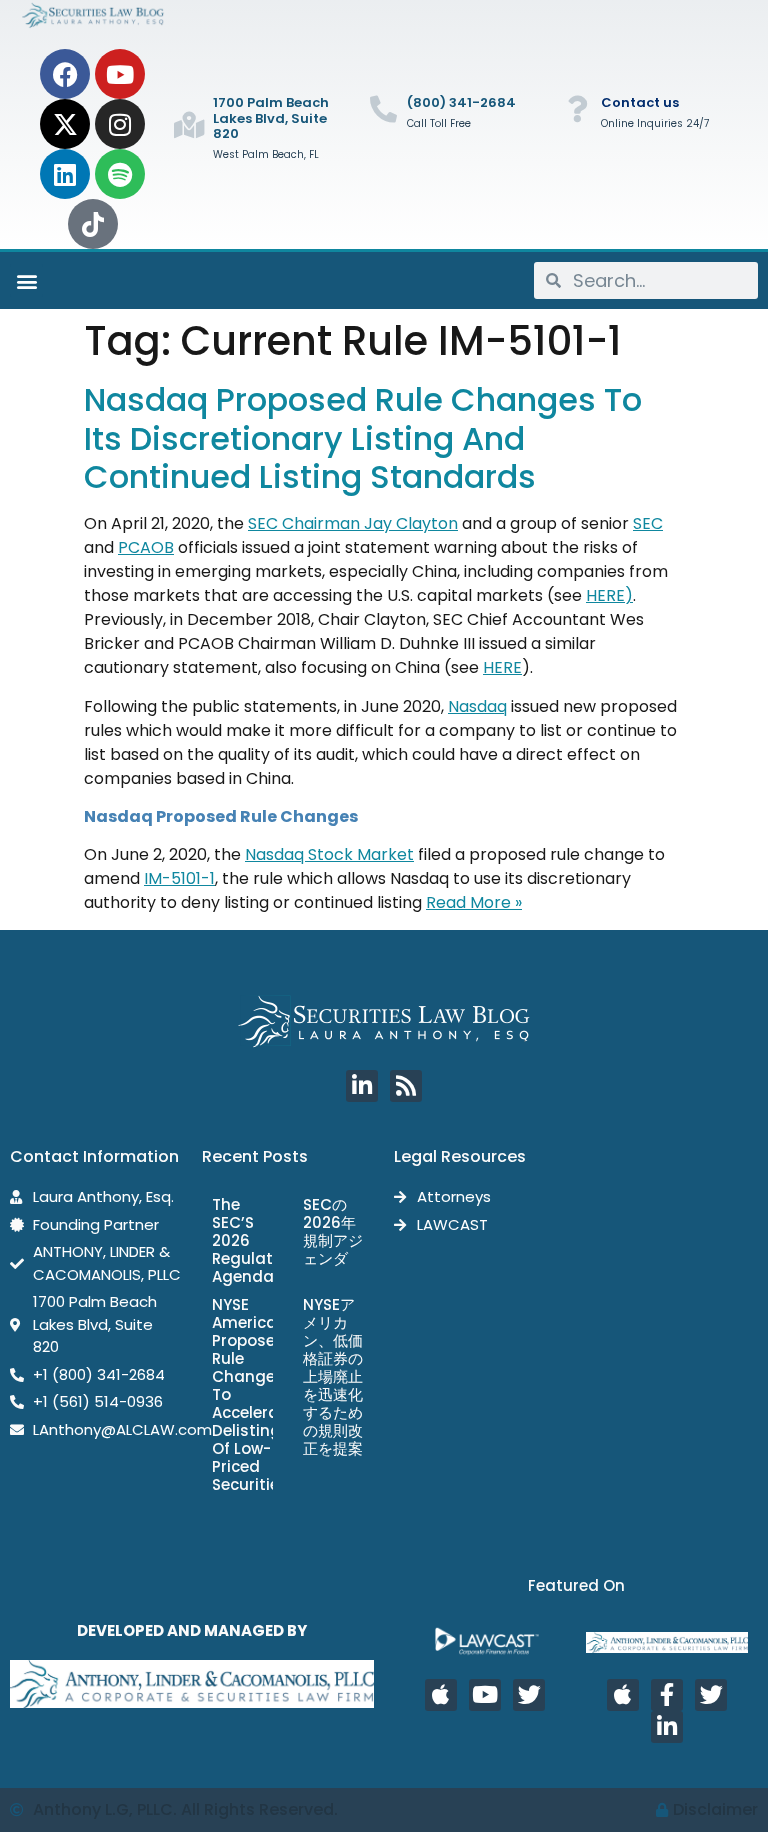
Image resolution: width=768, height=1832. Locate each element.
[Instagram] (120, 124)
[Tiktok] (93, 224)
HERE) (609, 595)
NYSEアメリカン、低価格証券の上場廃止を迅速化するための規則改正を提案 (333, 1376)
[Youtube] (120, 74)
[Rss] (406, 1086)
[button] (26, 280)
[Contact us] (577, 108)
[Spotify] (120, 174)
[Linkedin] (65, 174)
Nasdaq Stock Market (329, 854)
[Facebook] (65, 74)
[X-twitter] (65, 124)
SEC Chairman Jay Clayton (353, 523)
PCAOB (146, 547)
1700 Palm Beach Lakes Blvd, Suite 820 (271, 118)
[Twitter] (529, 1695)
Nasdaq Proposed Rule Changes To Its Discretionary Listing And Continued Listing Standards (363, 438)
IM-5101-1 (179, 878)
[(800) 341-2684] (383, 108)
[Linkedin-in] (362, 1086)
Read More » (474, 902)
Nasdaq (477, 706)
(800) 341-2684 (461, 102)
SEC (648, 523)
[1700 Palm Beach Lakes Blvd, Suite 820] (189, 124)
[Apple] (441, 1695)
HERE (502, 667)
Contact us (640, 102)
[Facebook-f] (667, 1695)
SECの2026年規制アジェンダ (333, 1231)
